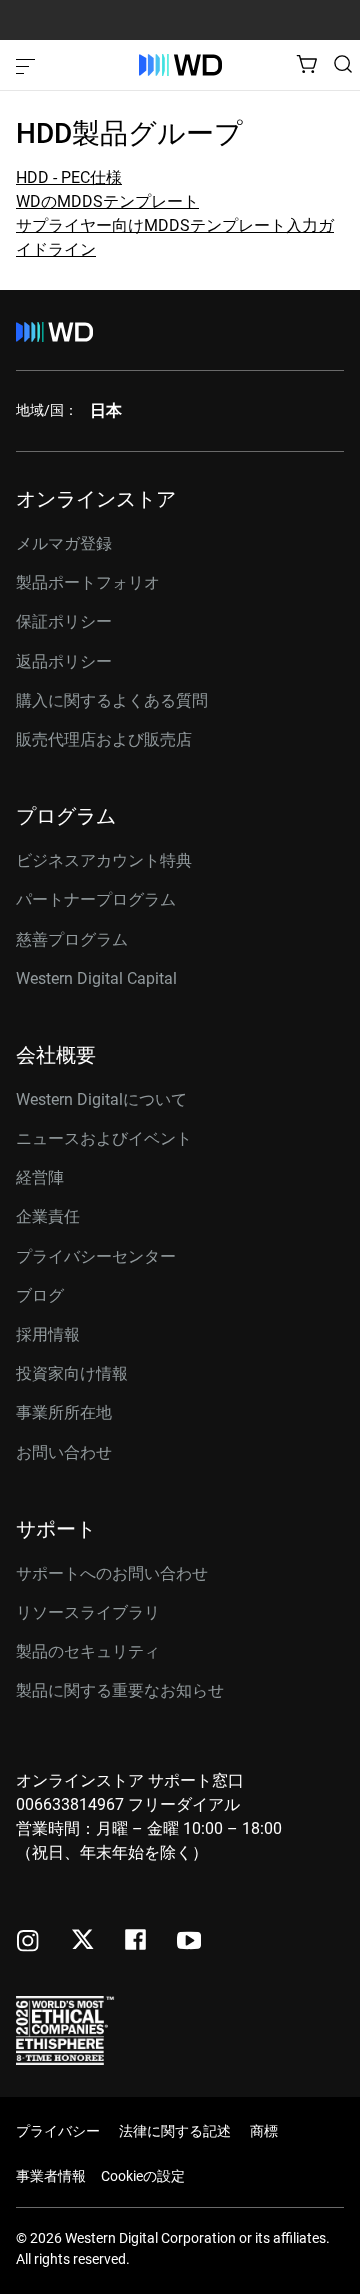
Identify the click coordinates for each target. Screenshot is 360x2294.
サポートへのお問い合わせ (112, 1573)
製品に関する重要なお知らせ (120, 1690)
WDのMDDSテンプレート (107, 201)
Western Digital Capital (96, 978)
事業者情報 (51, 2176)
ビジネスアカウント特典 (104, 860)
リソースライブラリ (88, 1612)
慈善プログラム (72, 939)
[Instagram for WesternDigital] (28, 1942)
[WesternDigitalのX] (82, 1941)
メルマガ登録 (64, 544)
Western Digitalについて (101, 1099)
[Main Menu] (28, 65)
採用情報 (48, 1334)
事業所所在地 (64, 1412)
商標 (264, 2131)
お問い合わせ (64, 1452)
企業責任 (48, 1216)
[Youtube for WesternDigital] (189, 1942)
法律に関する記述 (175, 2131)
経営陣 (40, 1177)
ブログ (40, 1295)
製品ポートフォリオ (88, 582)
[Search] (343, 64)
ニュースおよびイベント (104, 1138)
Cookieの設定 (143, 2176)
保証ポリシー (64, 621)
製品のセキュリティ (88, 1651)
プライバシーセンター (96, 1256)
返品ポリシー (64, 661)
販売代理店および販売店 (104, 739)
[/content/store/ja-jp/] (180, 65)
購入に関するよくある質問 (112, 700)
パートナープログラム (96, 899)
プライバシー (58, 2131)
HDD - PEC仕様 (69, 177)
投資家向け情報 (72, 1373)
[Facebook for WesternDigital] (137, 1942)
